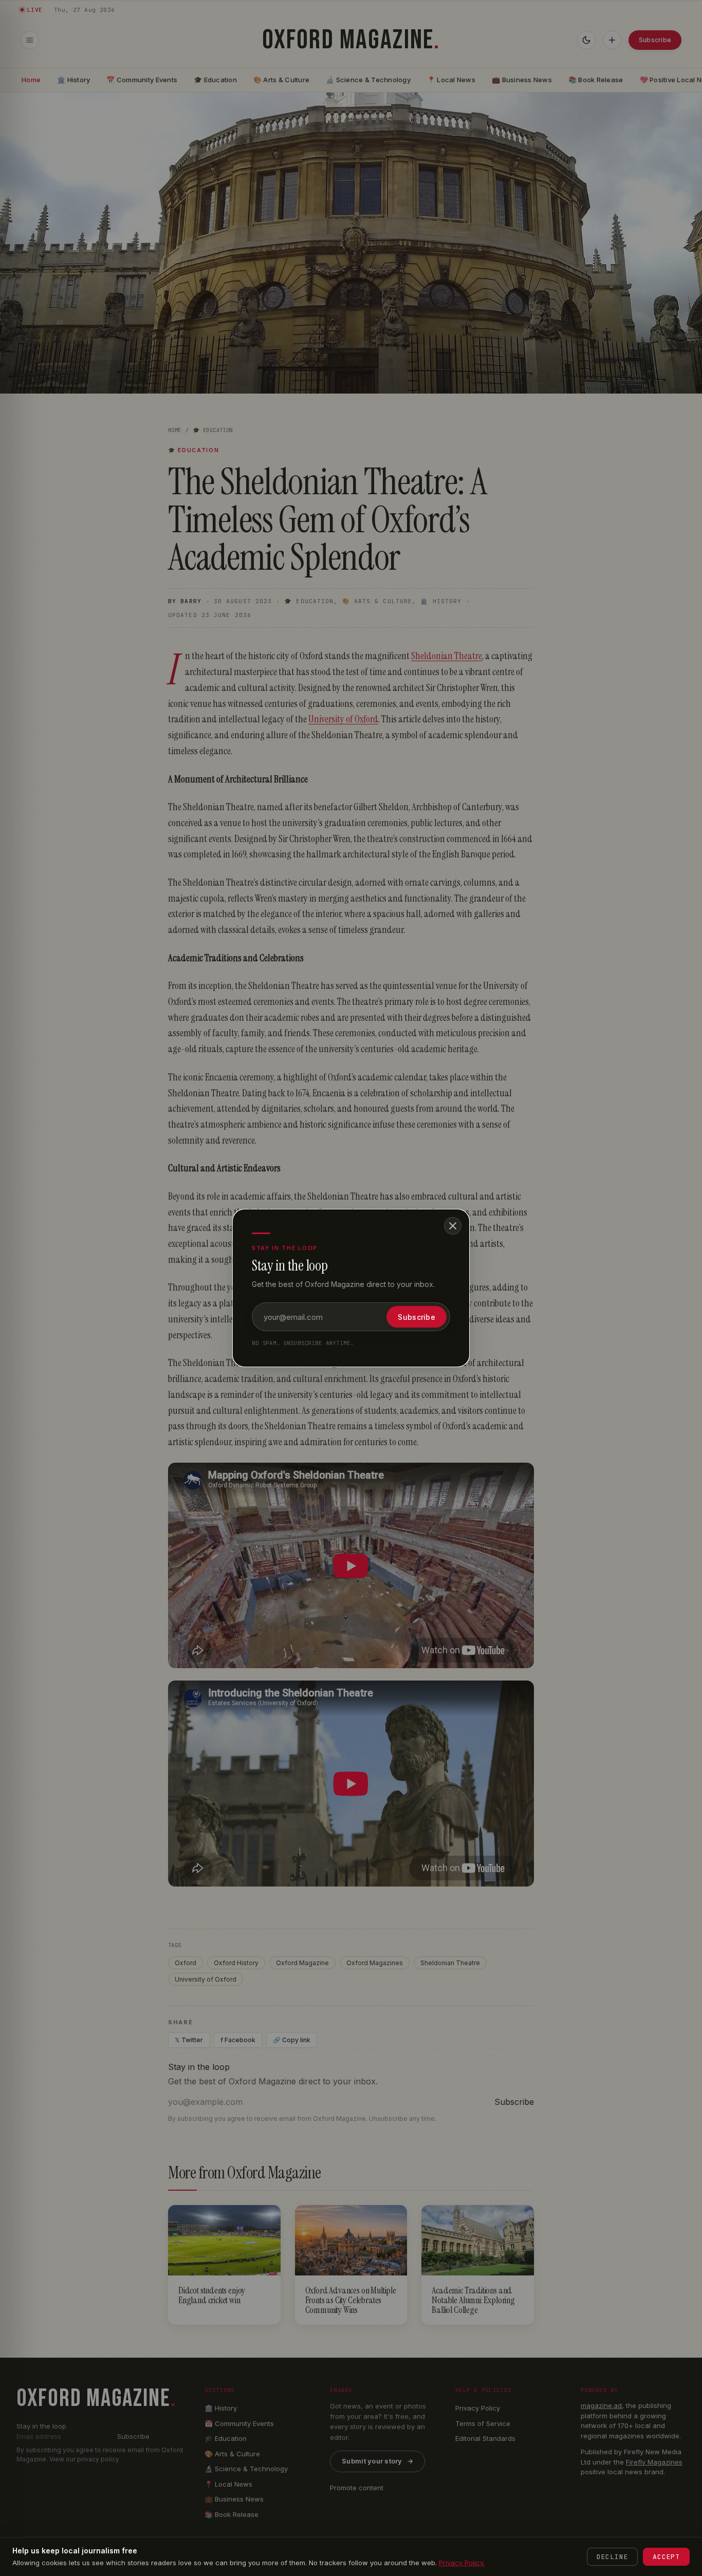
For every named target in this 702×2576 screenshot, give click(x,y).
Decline (612, 2557)
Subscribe (417, 1317)
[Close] (453, 1226)
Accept (666, 2557)
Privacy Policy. (462, 2563)
